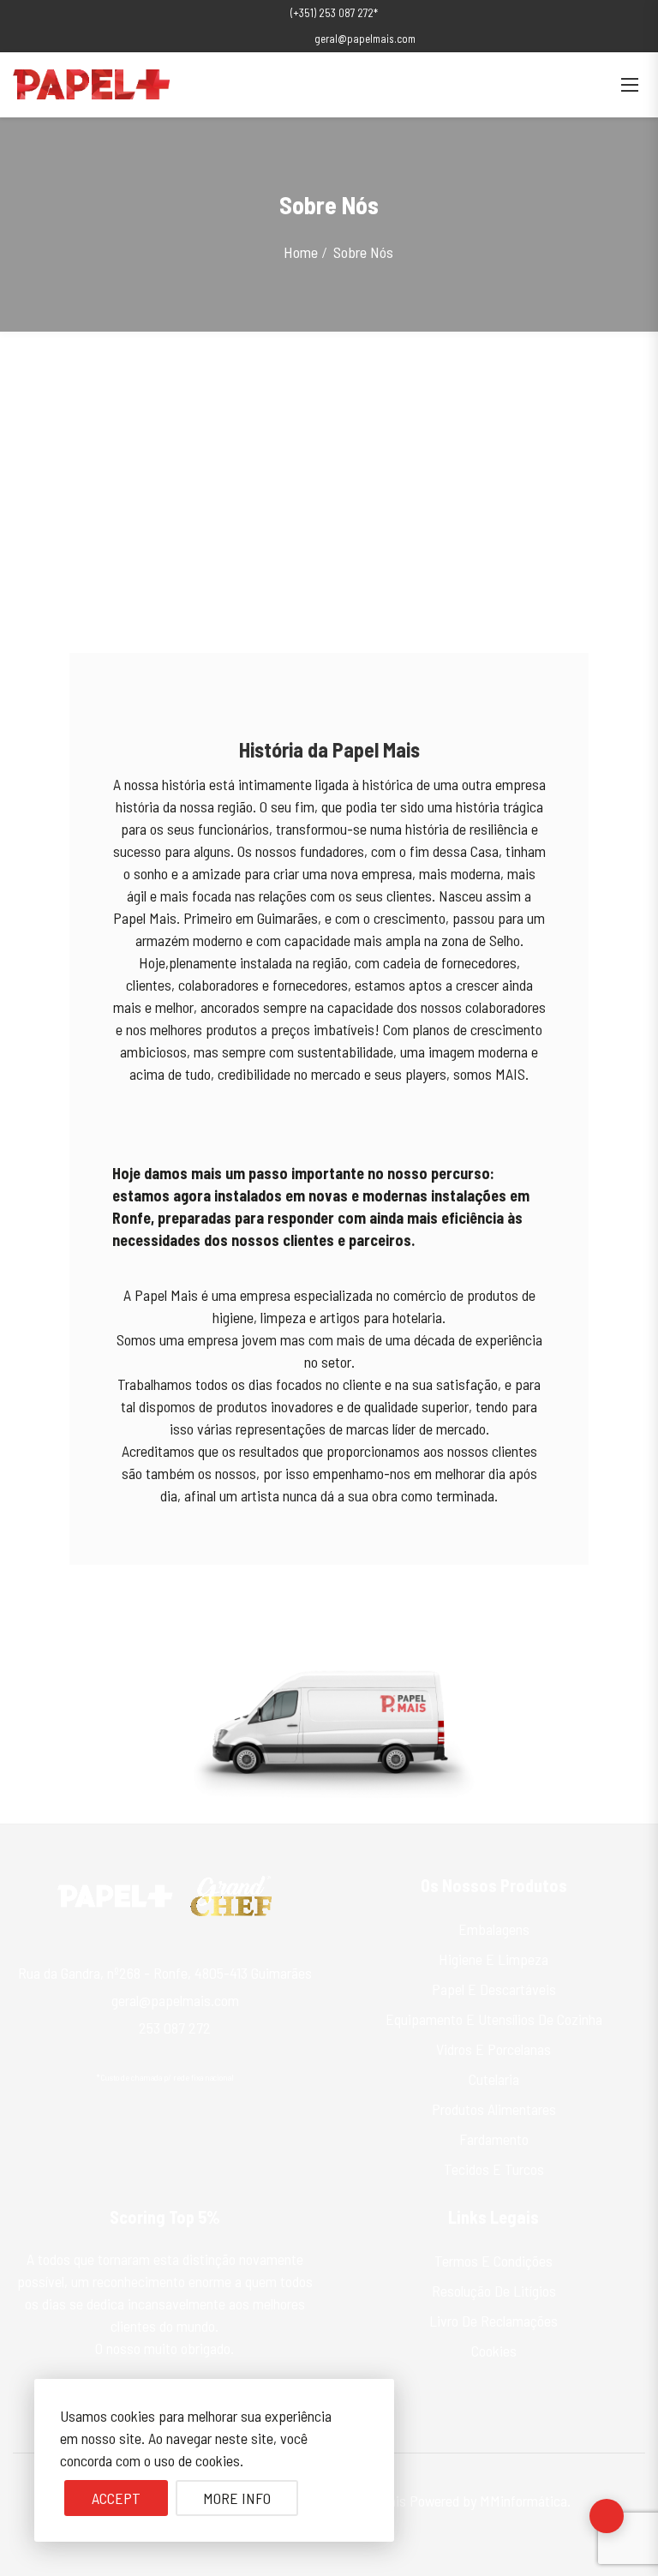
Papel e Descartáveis (494, 1989)
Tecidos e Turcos (494, 2169)
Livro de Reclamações (493, 2321)
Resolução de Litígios (494, 2291)
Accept (116, 2498)
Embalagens (494, 1929)
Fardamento (494, 2139)
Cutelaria (494, 2079)
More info (237, 2498)
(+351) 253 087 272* (334, 13)
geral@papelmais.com (365, 39)
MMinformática (523, 2501)
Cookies (494, 2351)
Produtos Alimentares (494, 2109)
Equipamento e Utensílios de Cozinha (494, 2019)
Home (301, 252)
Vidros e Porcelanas (493, 2049)
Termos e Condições (493, 2261)
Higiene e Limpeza (493, 1959)
